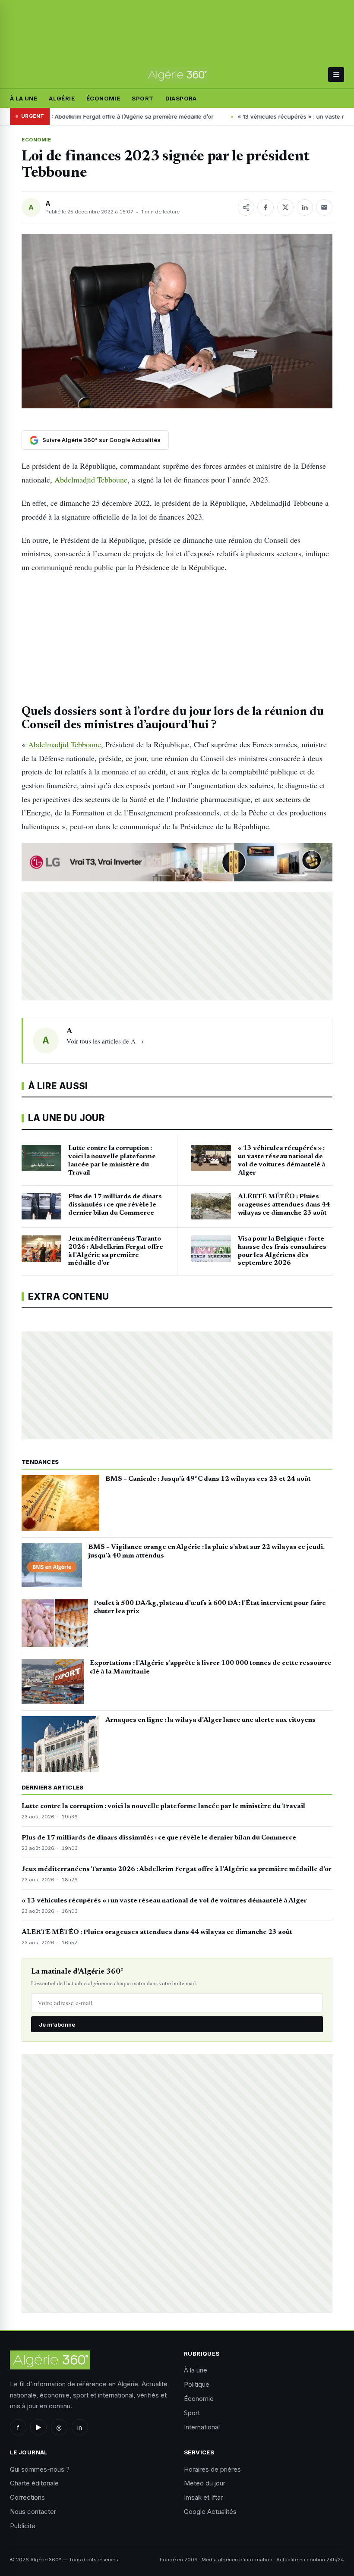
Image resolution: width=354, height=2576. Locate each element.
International (202, 2427)
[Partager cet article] (246, 207)
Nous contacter (33, 2512)
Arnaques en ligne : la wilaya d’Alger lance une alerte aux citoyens (210, 1720)
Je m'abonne (57, 2024)
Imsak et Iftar (203, 2497)
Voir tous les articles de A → (105, 1041)
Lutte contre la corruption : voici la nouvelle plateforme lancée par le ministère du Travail (163, 1806)
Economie (36, 140)
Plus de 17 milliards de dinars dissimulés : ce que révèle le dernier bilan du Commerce (159, 1838)
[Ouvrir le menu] (336, 75)
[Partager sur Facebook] (265, 207)
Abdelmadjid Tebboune (90, 479)
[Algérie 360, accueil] (177, 75)
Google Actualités (210, 2512)
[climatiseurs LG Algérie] (177, 862)
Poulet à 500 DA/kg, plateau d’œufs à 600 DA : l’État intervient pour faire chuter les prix (210, 1608)
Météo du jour (205, 2483)
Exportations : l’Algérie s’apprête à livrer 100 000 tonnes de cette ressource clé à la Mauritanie (211, 1667)
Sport (142, 98)
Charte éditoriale (34, 2483)
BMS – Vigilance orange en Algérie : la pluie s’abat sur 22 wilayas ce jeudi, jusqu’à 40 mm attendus (206, 1551)
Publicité (23, 2526)
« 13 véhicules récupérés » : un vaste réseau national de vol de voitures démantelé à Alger (164, 1901)
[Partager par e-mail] (324, 207)
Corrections (27, 2497)
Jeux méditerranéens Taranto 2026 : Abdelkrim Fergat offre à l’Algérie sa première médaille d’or (177, 1869)
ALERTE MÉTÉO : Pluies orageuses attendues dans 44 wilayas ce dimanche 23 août (157, 1932)
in (80, 2427)
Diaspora (181, 98)
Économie (103, 98)
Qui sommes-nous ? (40, 2469)
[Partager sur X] (285, 207)
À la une (24, 98)
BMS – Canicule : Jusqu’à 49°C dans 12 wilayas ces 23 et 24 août (208, 1479)
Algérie (62, 98)
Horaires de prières (212, 2469)
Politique (197, 2384)
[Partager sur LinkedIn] (305, 207)
